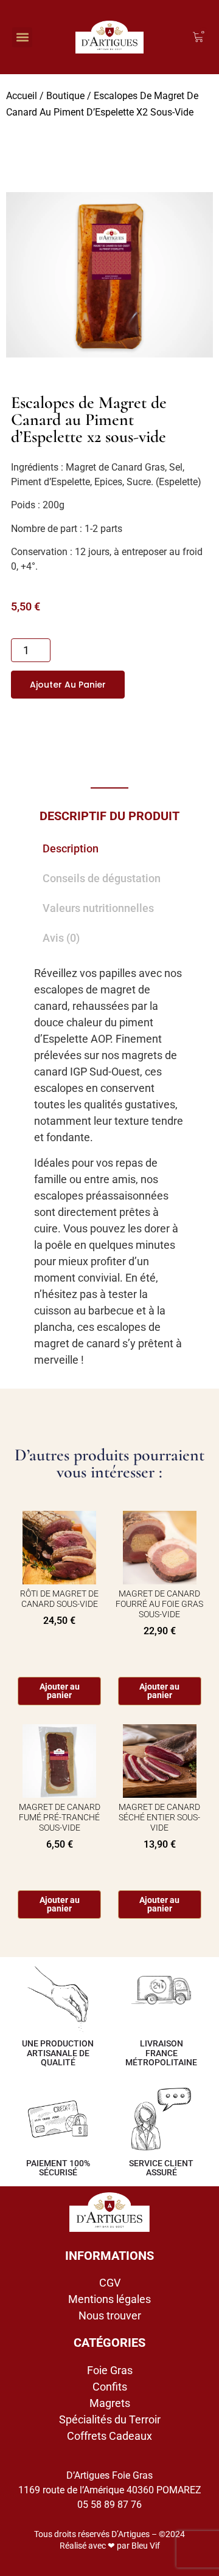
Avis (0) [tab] (61, 938)
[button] (22, 37)
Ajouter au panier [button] (159, 1691)
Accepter (109, 2466)
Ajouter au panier (68, 685)
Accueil (22, 96)
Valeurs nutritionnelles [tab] (98, 908)
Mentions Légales (144, 2560)
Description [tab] (71, 848)
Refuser (110, 2499)
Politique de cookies (73, 2560)
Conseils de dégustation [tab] (102, 878)
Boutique (65, 96)
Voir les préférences (110, 2533)
